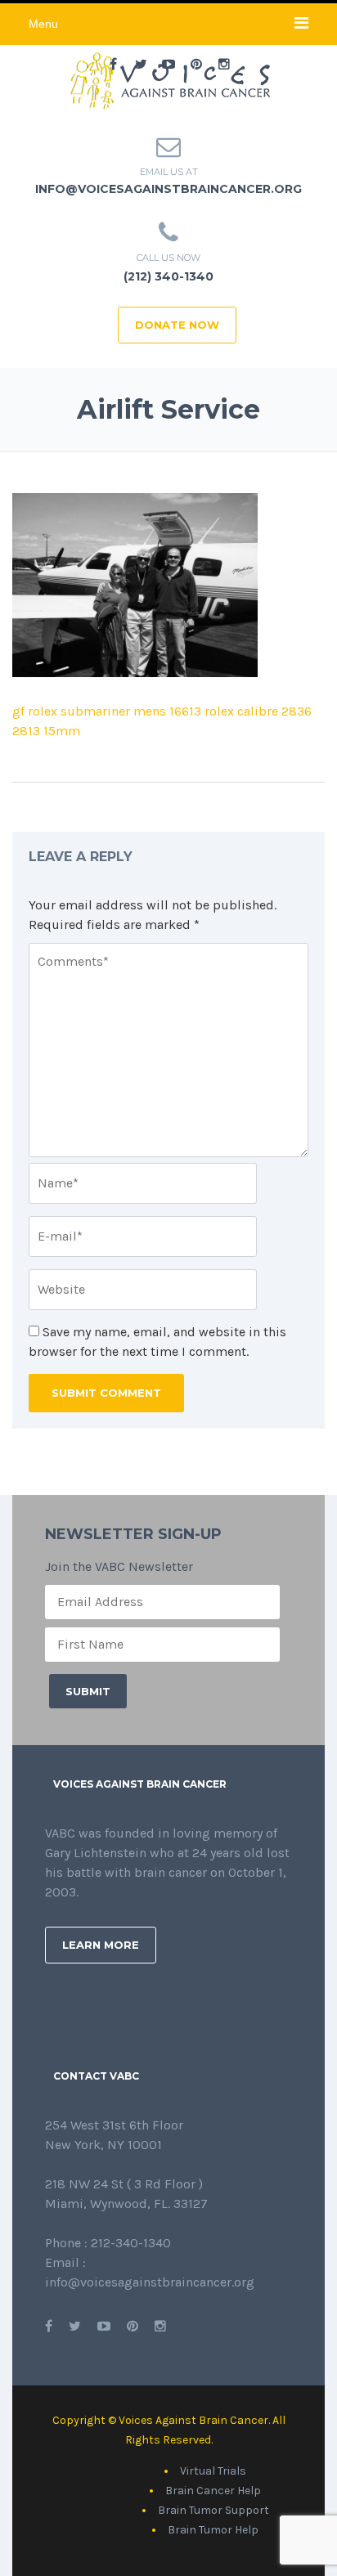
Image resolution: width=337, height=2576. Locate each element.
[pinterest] (196, 65)
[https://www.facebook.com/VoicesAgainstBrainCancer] (49, 2326)
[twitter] (141, 65)
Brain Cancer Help (213, 2491)
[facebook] (113, 65)
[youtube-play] (168, 65)
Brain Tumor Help (213, 2530)
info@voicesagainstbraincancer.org (168, 189)
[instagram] (224, 65)
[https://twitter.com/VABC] (75, 2326)
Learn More (101, 1945)
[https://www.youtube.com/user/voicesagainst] (104, 2326)
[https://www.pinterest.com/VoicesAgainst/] (133, 2326)
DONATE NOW (177, 325)
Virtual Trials (213, 2471)
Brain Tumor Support (213, 2510)
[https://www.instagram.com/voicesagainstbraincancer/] (160, 2326)
